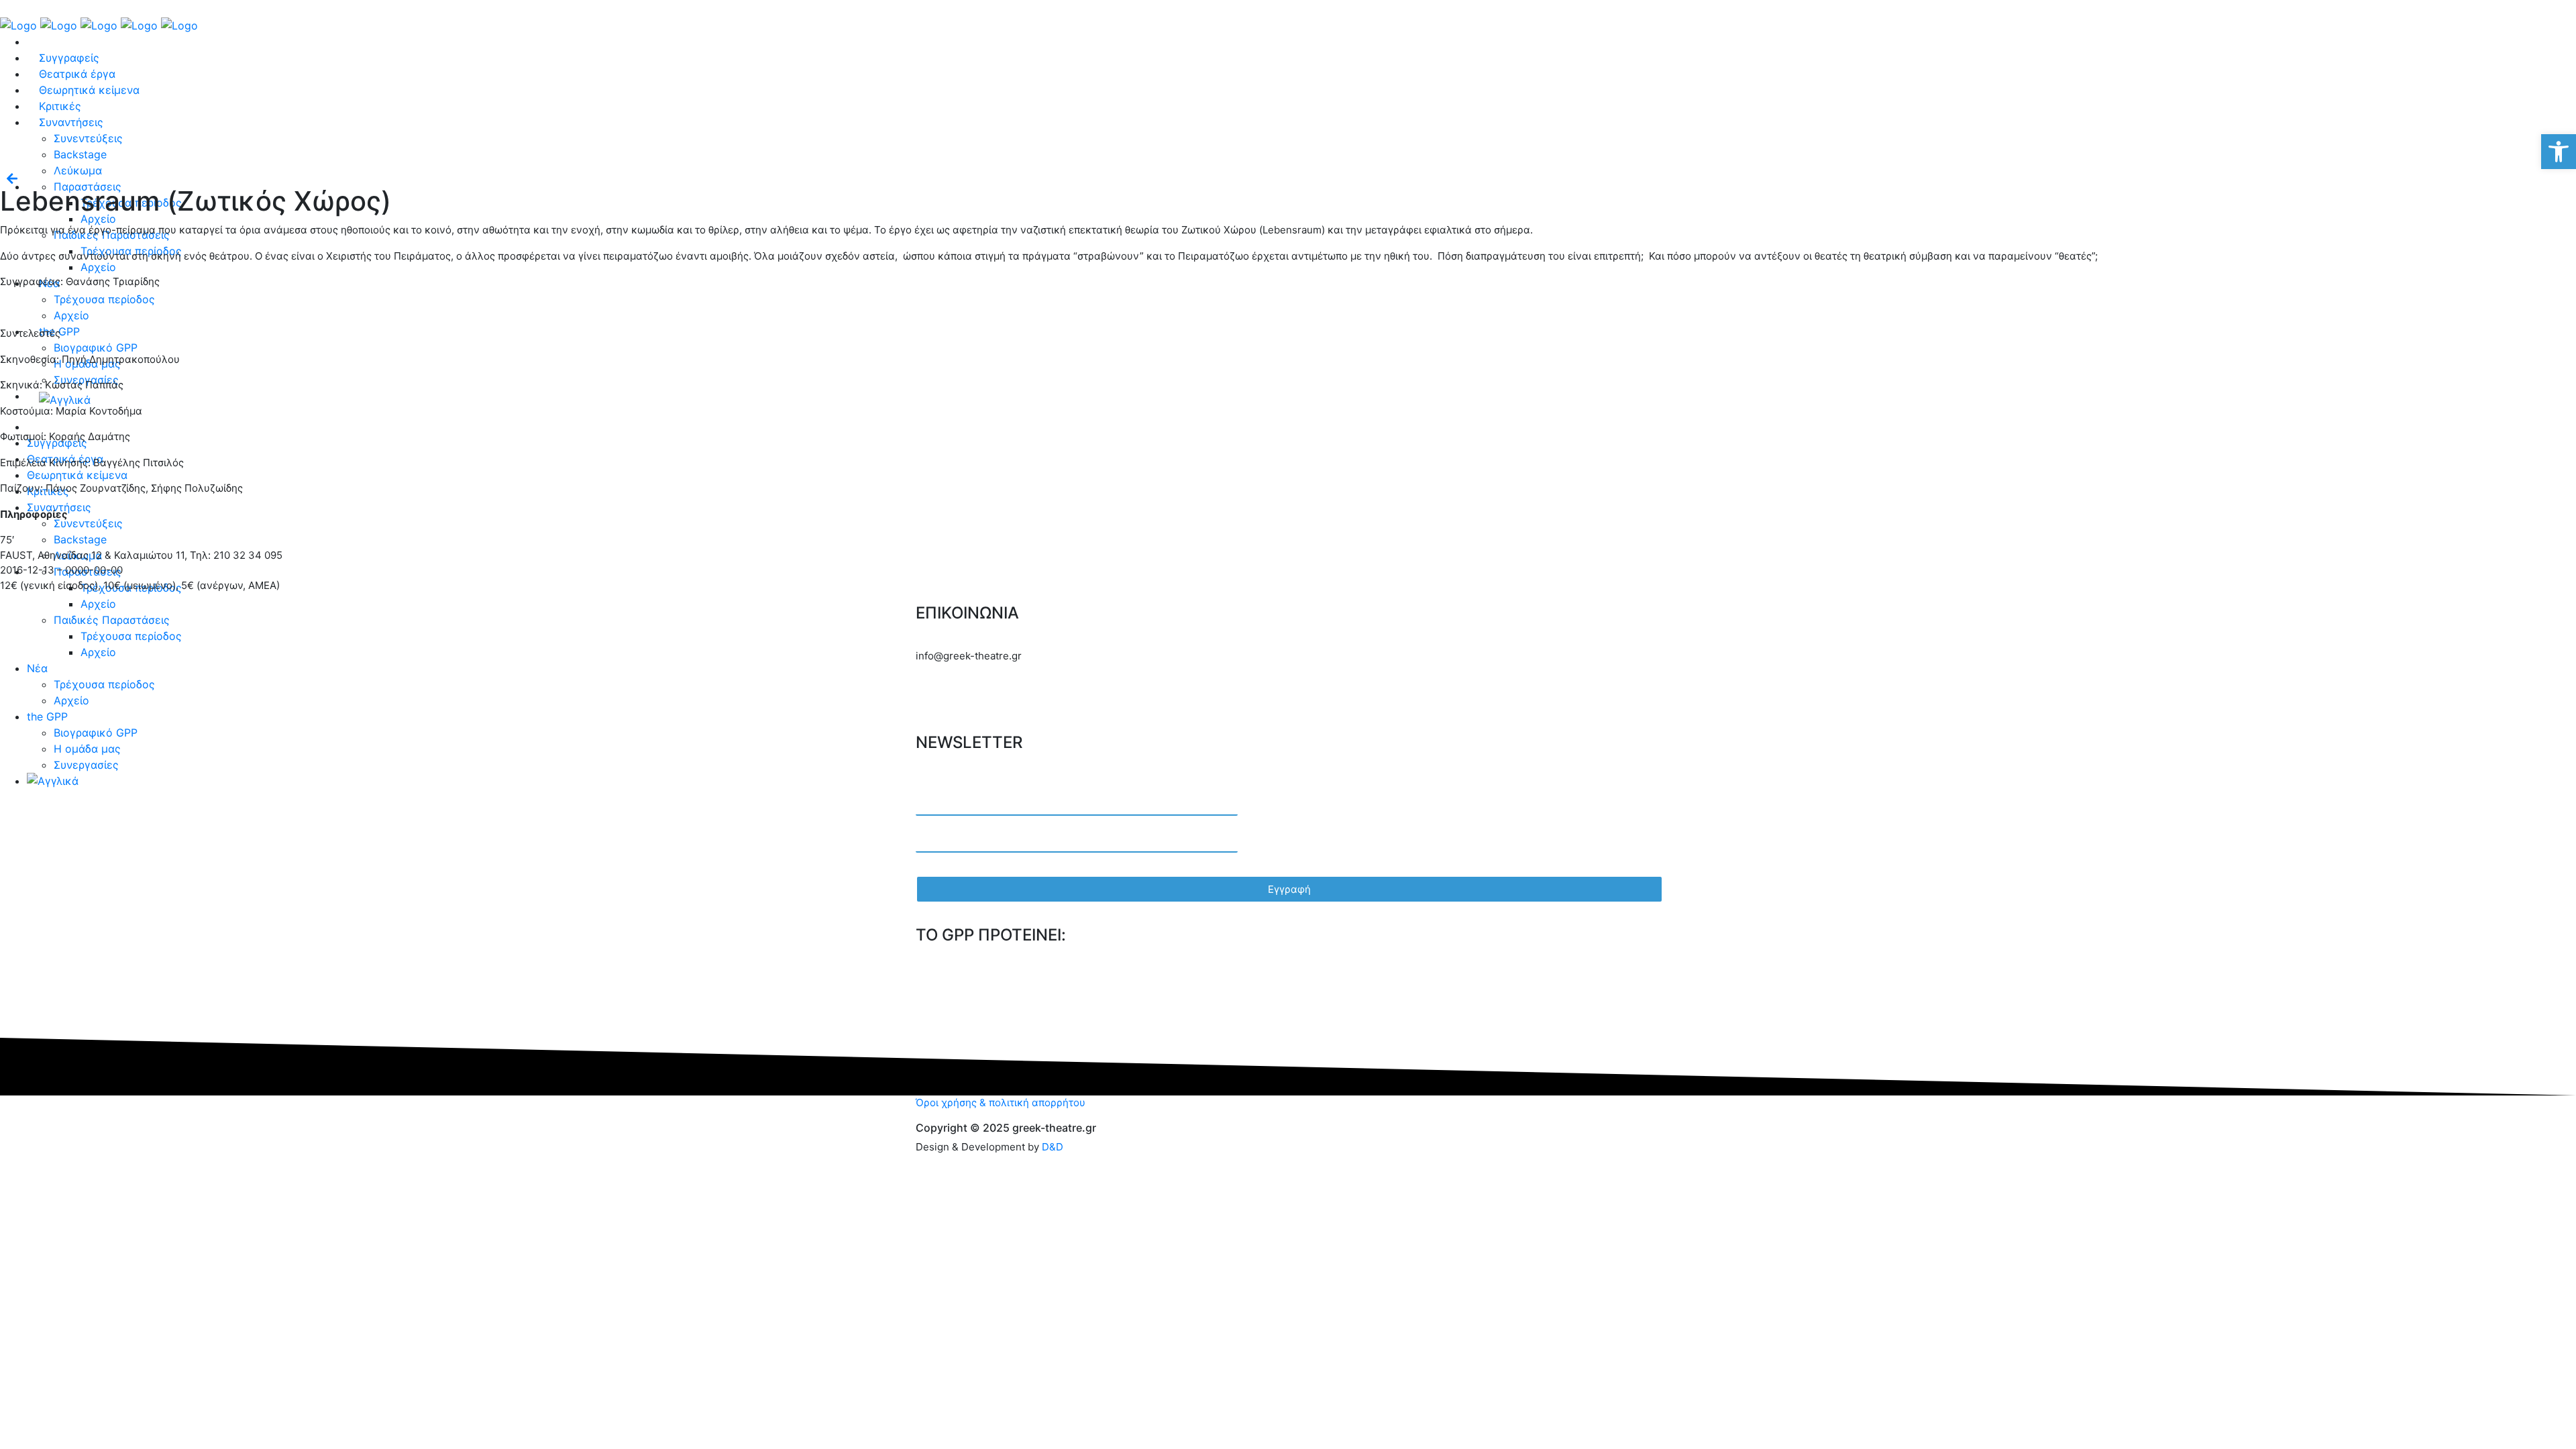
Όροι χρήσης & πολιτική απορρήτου (1001, 1103)
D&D (1053, 1147)
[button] (2559, 152)
